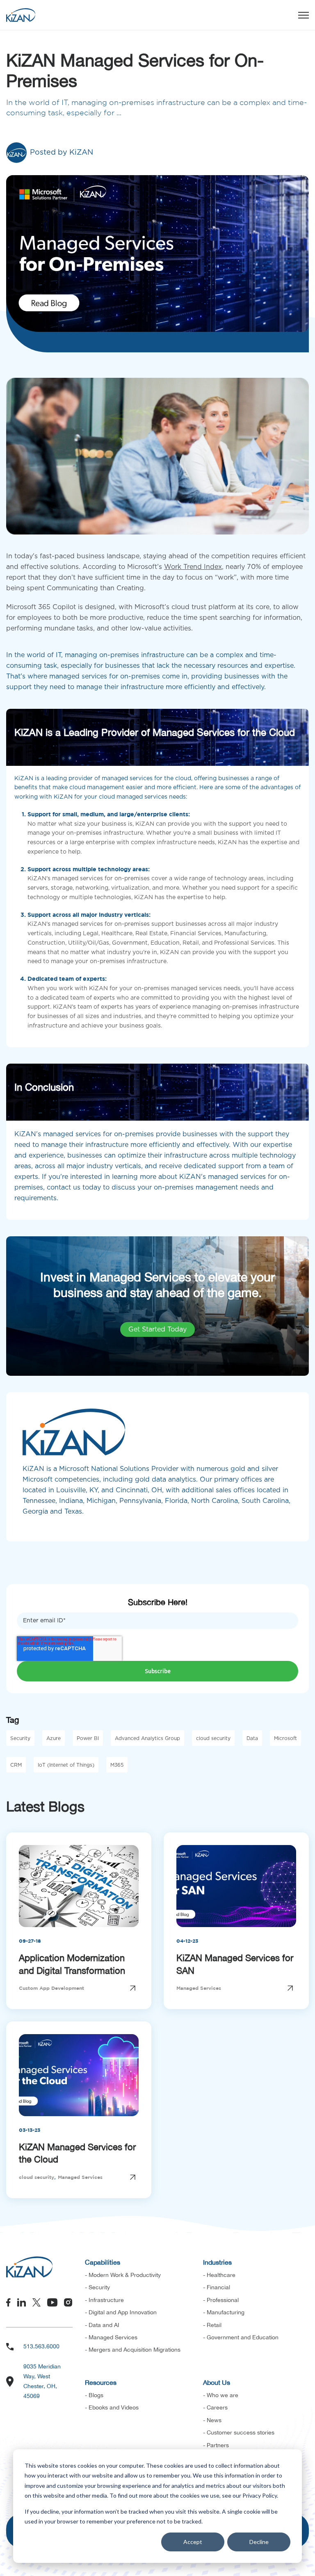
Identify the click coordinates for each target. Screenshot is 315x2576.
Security (20, 1738)
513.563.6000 (41, 2346)
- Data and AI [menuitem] (102, 2325)
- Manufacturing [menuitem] (224, 2312)
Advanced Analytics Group (147, 1738)
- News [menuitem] (212, 2420)
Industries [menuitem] (217, 2262)
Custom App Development (51, 1988)
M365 (117, 1765)
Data (252, 1738)
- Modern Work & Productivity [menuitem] (123, 2275)
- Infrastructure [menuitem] (104, 2300)
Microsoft (285, 1738)
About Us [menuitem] (217, 2382)
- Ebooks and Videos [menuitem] (112, 2407)
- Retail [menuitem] (212, 2325)
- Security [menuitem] (97, 2287)
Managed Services (199, 1988)
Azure (54, 1738)
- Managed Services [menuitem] (111, 2337)
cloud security (213, 1738)
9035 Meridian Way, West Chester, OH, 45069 (42, 2381)
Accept (193, 2542)
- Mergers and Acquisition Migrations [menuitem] (133, 2350)
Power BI (88, 1738)
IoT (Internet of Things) (66, 1765)
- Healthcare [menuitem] (219, 2275)
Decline (259, 2542)
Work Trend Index (193, 567)
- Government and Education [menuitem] (241, 2337)
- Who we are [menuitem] (221, 2395)
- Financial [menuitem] (217, 2287)
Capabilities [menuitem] (103, 2262)
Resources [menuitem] (101, 2382)
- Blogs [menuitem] (94, 2395)
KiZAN (81, 153)
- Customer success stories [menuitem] (239, 2432)
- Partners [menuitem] (216, 2445)
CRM (16, 1765)
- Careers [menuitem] (215, 2407)
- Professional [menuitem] (221, 2300)
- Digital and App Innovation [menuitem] (121, 2312)
